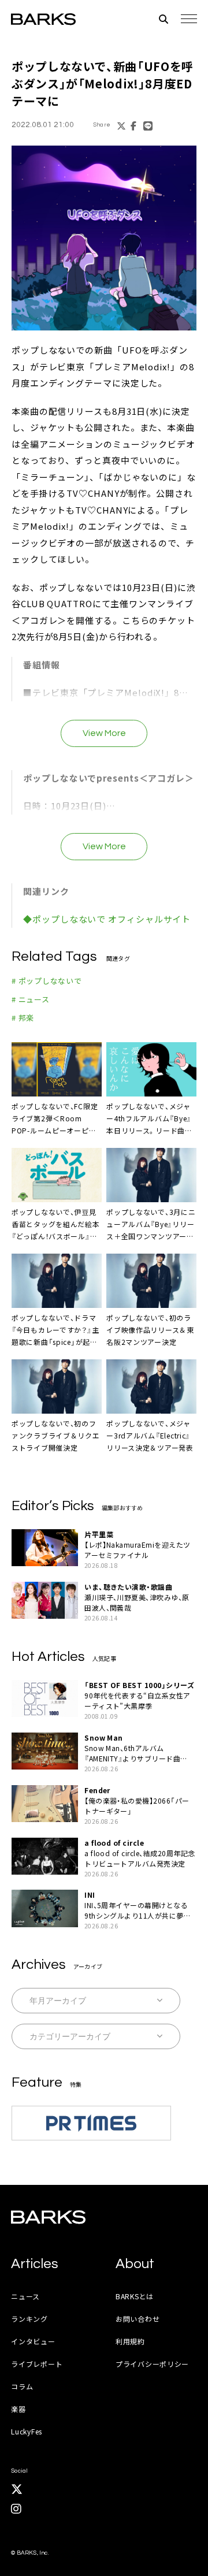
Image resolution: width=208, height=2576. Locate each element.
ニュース (25, 2296)
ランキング (29, 2319)
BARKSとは (135, 2296)
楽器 (18, 2409)
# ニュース (31, 999)
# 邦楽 (23, 1018)
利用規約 (130, 2341)
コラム (22, 2386)
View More (104, 733)
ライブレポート (37, 2364)
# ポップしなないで (47, 981)
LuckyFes (27, 2431)
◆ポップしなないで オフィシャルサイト (107, 919)
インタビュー (33, 2341)
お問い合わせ (138, 2319)
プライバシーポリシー (152, 2364)
